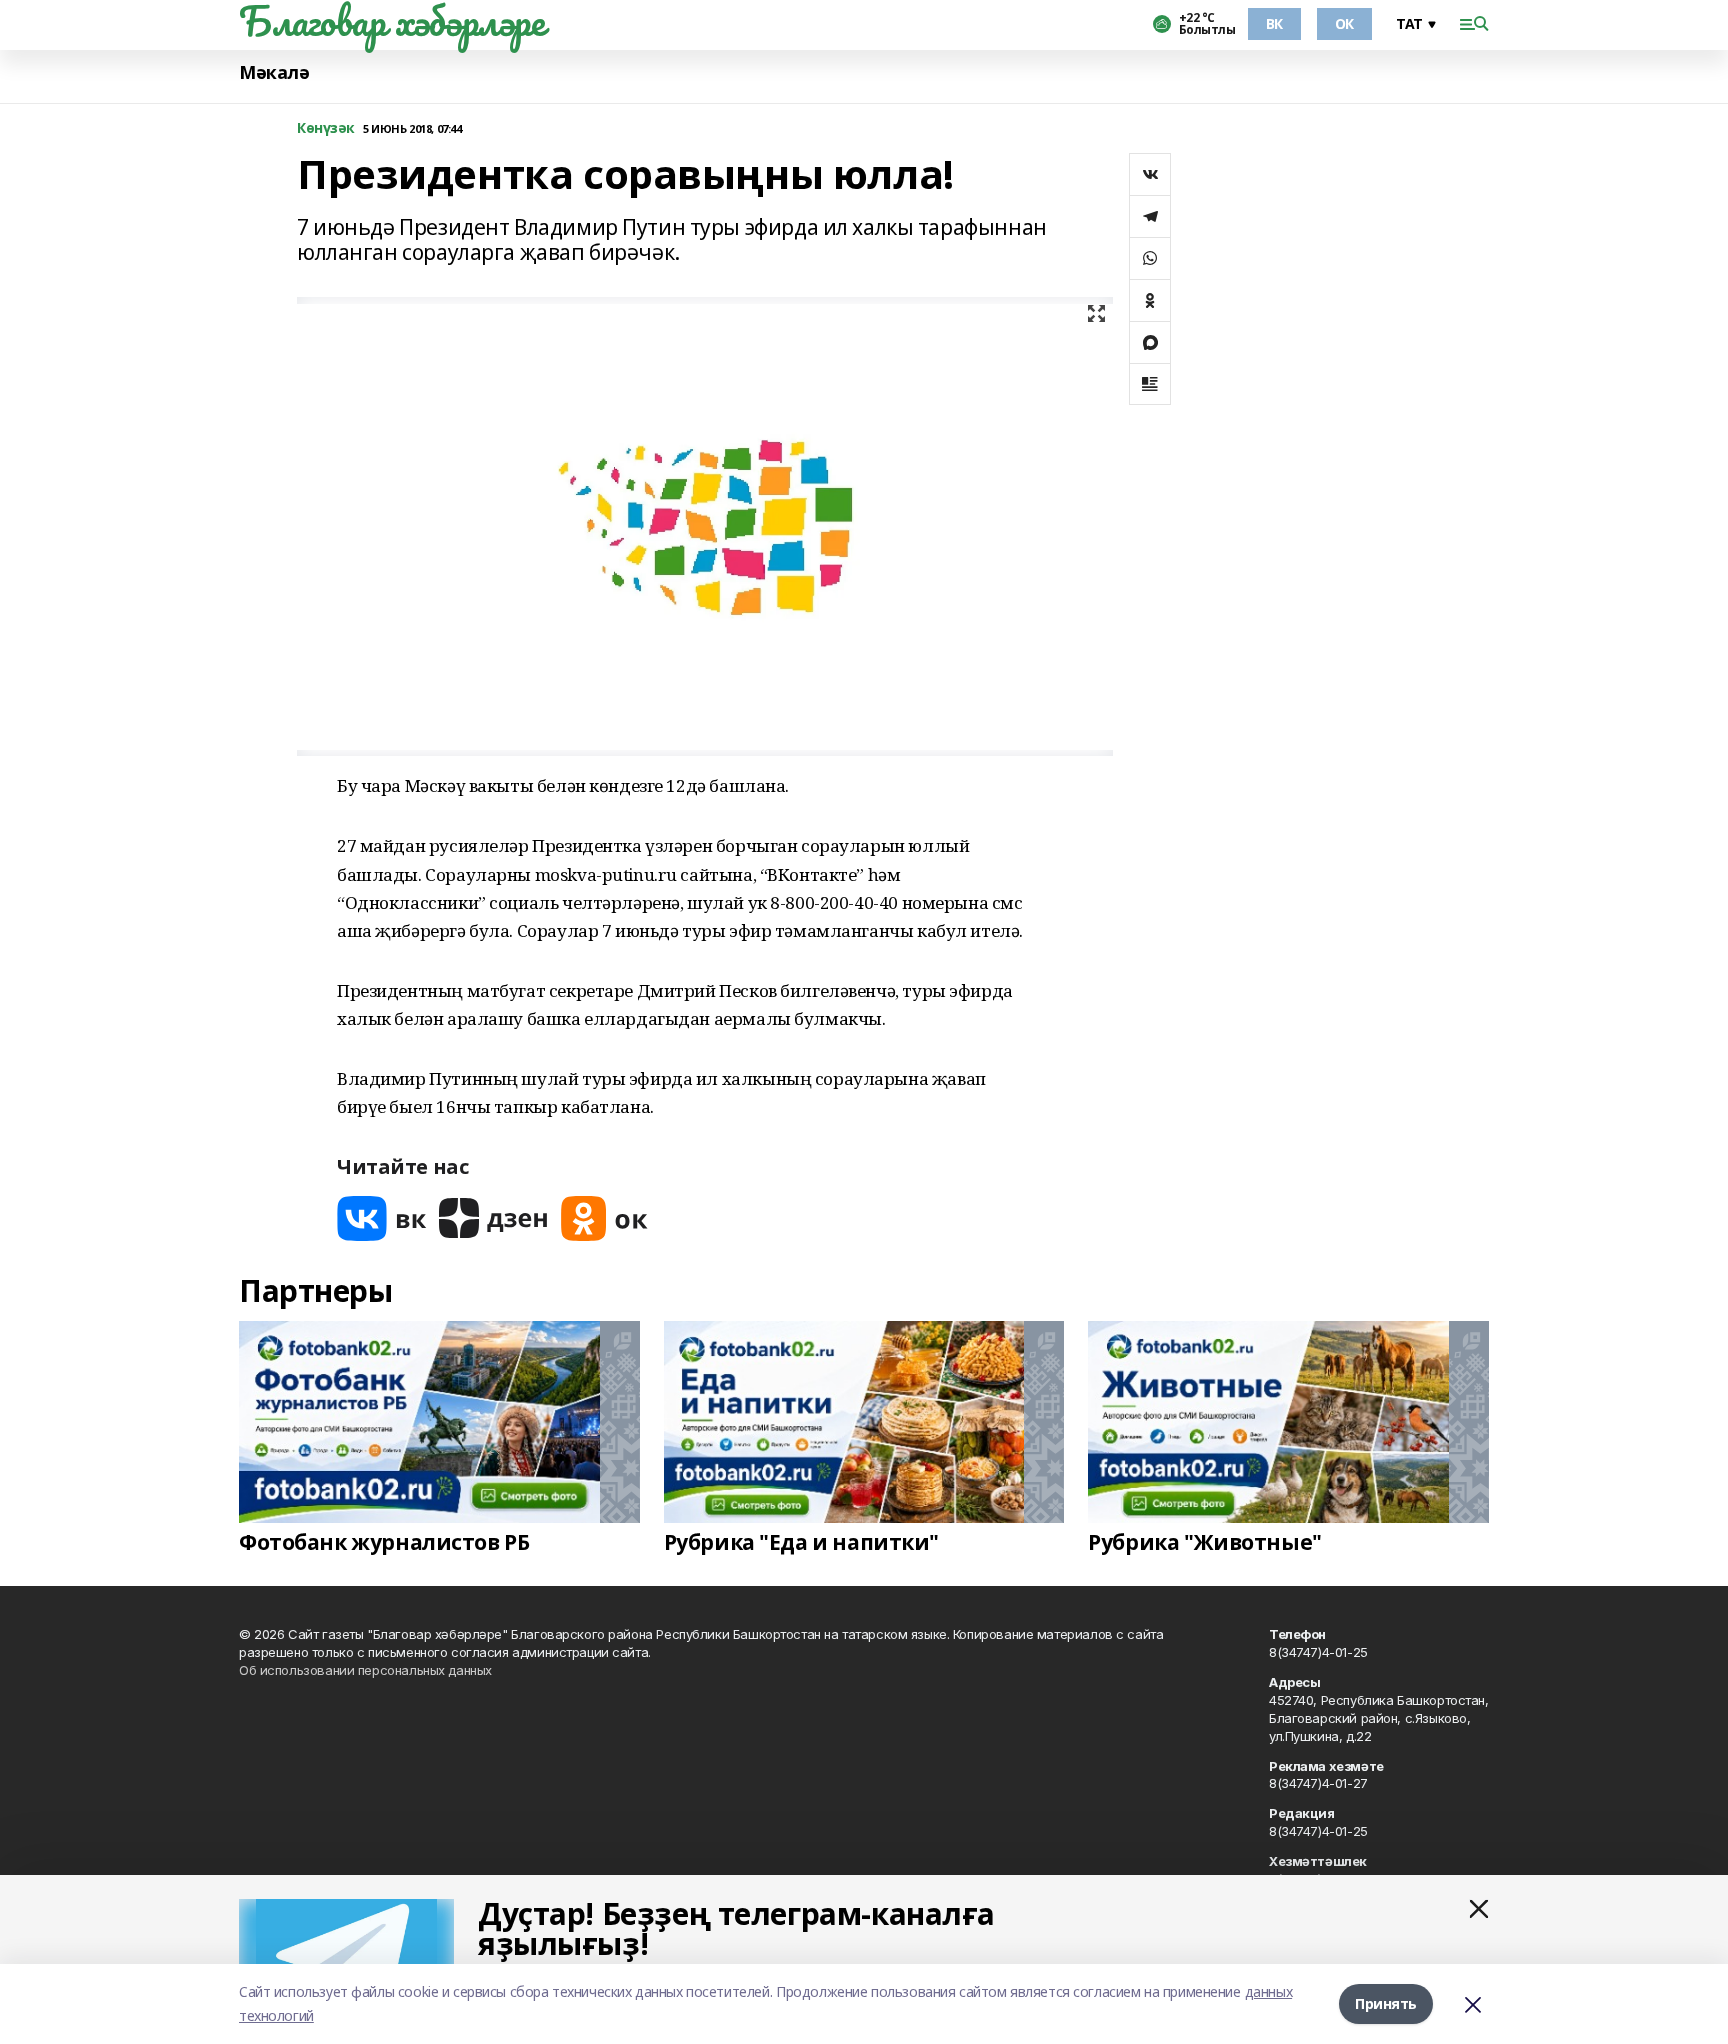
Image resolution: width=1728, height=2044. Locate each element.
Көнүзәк (326, 128)
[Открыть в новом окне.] (382, 1218)
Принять (1386, 2003)
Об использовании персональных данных (365, 1670)
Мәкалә (274, 72)
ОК (1344, 23)
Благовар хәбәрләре (391, 21)
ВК (1274, 23)
